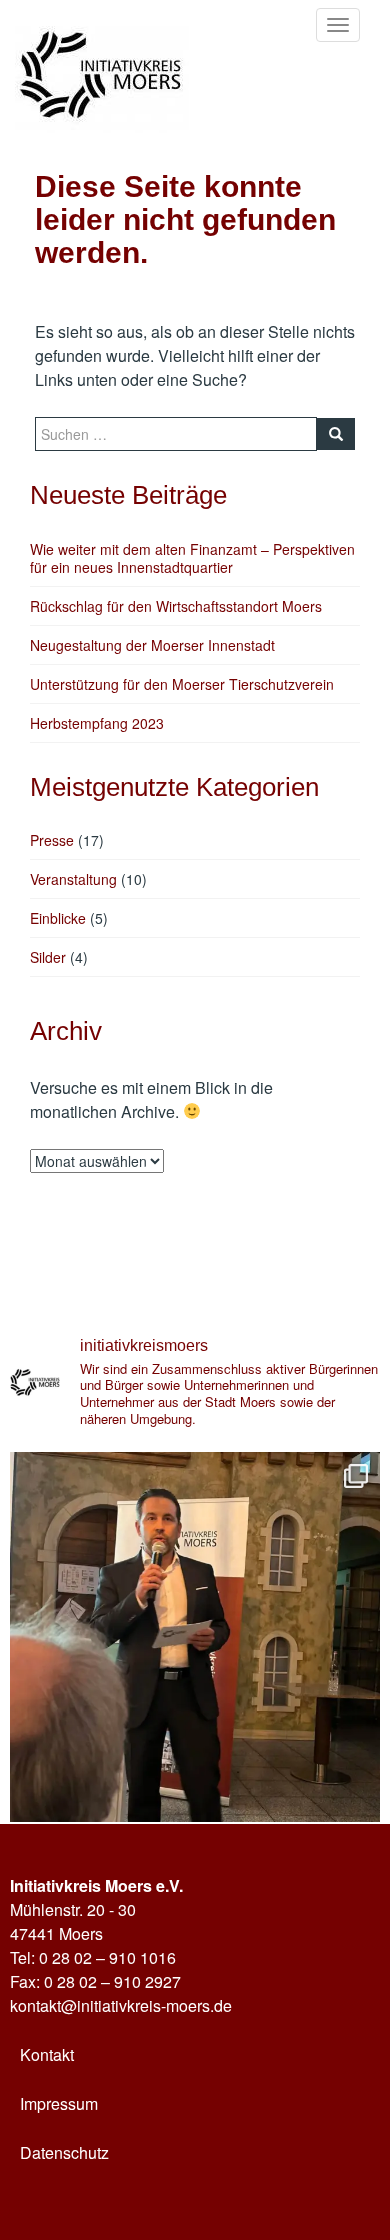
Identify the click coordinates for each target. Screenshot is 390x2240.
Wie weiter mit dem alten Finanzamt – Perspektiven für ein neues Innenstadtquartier (192, 558)
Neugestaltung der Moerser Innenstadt (152, 645)
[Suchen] (336, 434)
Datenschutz (64, 2152)
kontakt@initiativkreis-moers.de (121, 2005)
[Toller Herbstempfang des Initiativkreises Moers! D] (195, 1637)
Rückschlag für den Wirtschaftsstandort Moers (176, 606)
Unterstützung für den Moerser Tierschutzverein (182, 684)
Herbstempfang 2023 (97, 723)
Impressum (59, 2103)
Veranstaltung (73, 879)
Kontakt (47, 2054)
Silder (48, 957)
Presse (52, 840)
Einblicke (58, 918)
